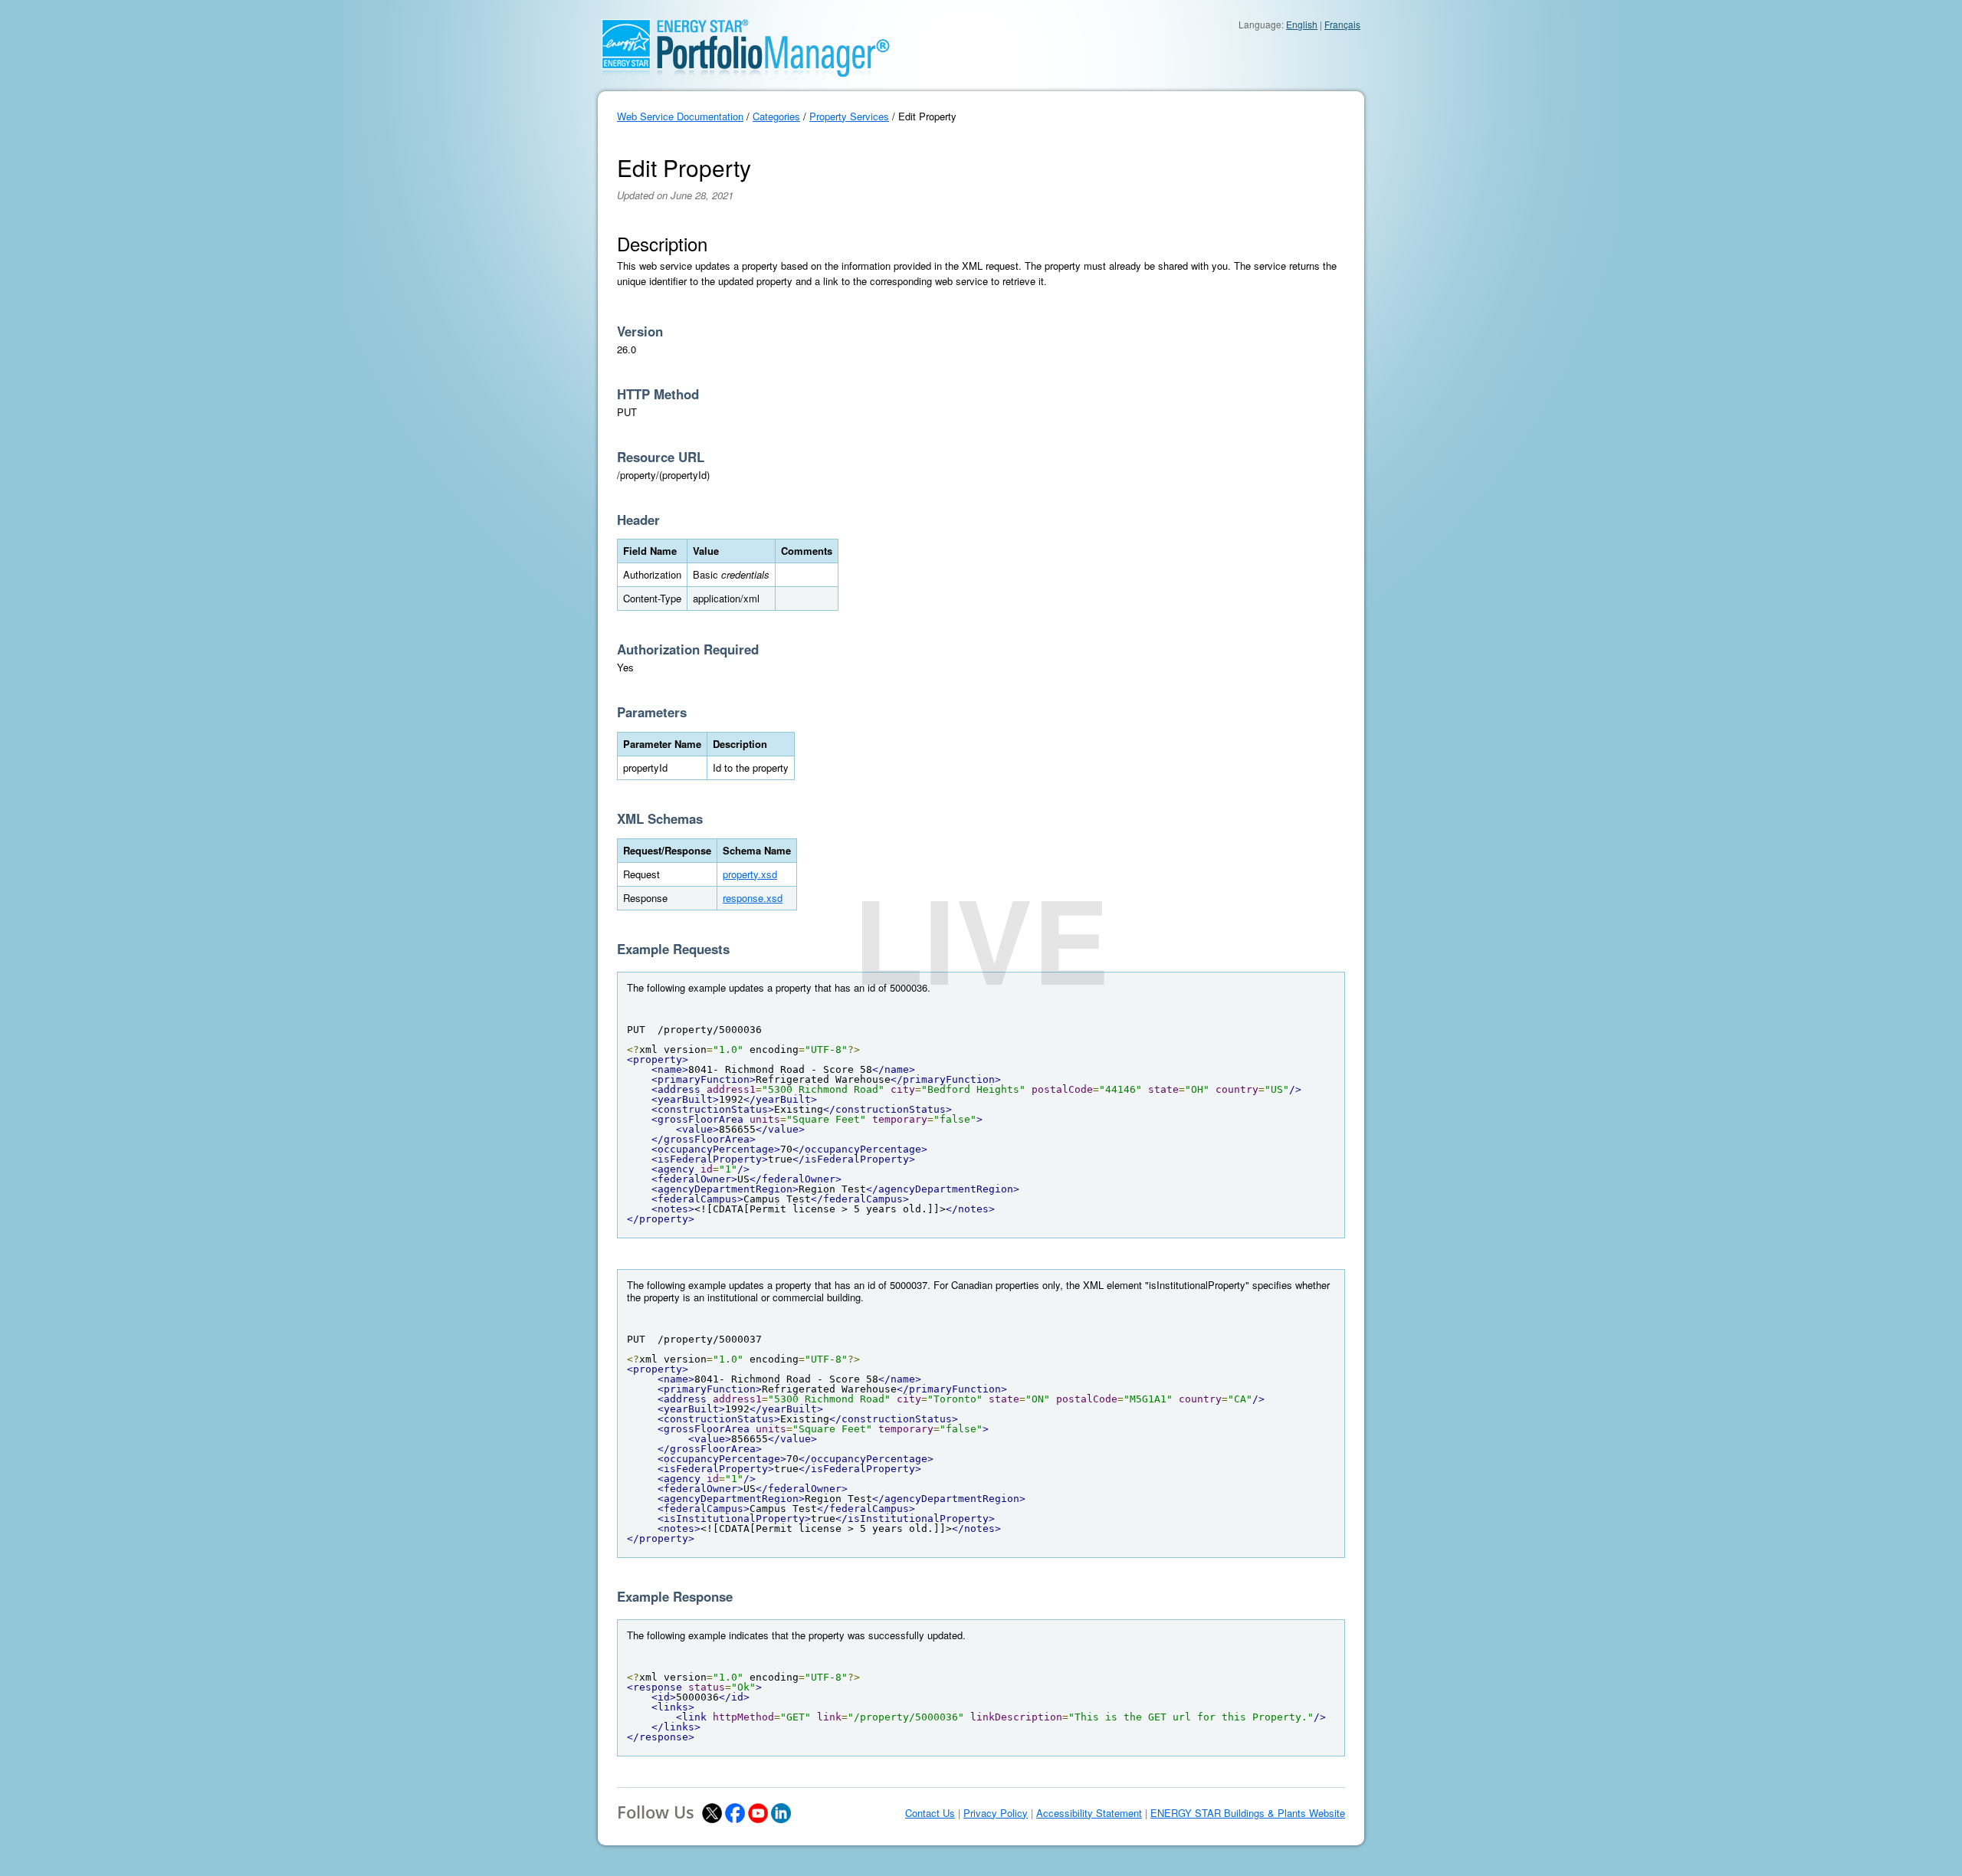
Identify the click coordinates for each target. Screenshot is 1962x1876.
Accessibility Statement (1089, 1813)
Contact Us (930, 1813)
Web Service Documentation (680, 116)
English (1302, 24)
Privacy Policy (996, 1813)
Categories (776, 116)
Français (1342, 24)
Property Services (849, 116)
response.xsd (753, 898)
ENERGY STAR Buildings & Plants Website (1248, 1813)
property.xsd (750, 874)
